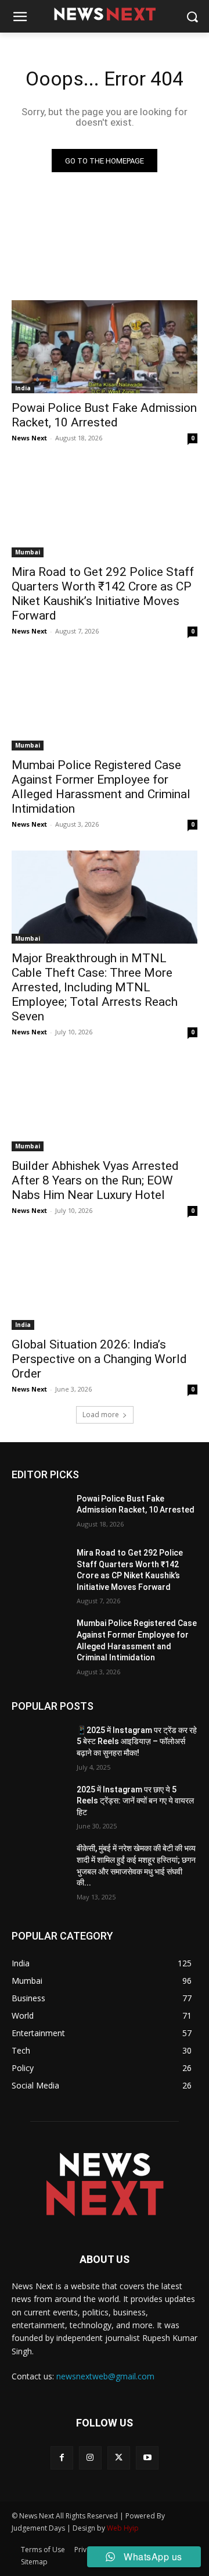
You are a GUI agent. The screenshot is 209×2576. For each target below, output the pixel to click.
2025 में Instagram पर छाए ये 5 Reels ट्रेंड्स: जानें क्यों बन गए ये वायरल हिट (135, 1801)
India (23, 388)
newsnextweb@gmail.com (105, 2376)
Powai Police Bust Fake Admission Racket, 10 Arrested (104, 415)
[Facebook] (62, 2458)
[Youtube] (147, 2458)
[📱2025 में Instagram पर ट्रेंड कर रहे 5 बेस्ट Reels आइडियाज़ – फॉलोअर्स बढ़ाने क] (39, 1744)
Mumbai (28, 552)
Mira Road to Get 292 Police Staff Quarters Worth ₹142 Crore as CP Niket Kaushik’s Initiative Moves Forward (103, 594)
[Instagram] (90, 2458)
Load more (101, 1415)
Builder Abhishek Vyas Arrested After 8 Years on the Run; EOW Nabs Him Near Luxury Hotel (95, 1180)
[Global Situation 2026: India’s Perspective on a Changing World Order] (105, 1283)
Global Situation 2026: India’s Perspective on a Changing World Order (99, 1359)
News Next (29, 438)
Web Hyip (123, 2528)
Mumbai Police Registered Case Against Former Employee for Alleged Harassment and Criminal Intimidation (101, 787)
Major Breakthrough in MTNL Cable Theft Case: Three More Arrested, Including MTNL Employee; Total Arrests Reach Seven (95, 987)
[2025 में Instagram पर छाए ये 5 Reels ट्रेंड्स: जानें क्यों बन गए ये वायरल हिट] (39, 1804)
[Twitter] (119, 2458)
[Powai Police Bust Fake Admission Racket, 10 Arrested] (105, 347)
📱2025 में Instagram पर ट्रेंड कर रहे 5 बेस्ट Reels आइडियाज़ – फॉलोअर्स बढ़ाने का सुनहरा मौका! (137, 1741)
